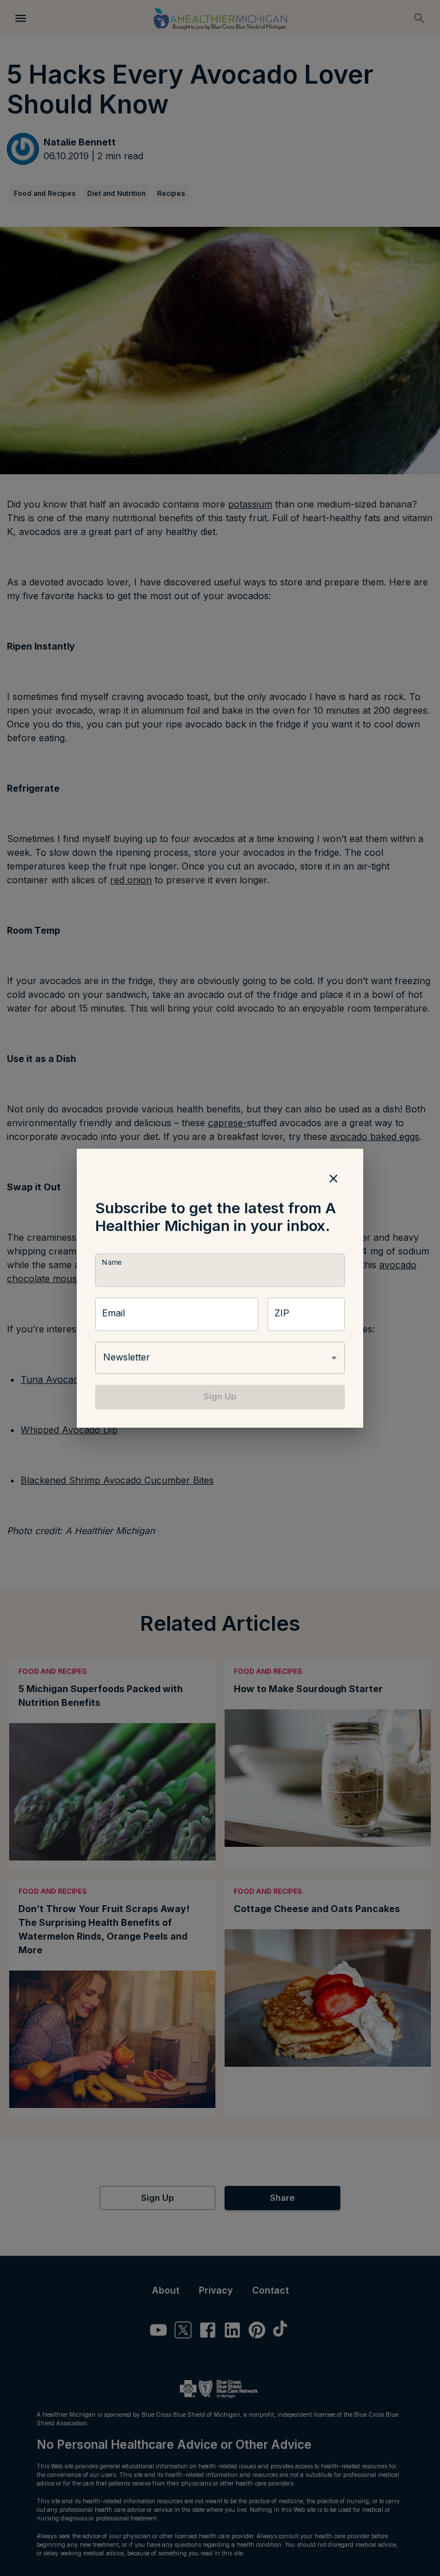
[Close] (333, 1178)
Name (112, 1263)
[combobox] (220, 1358)
